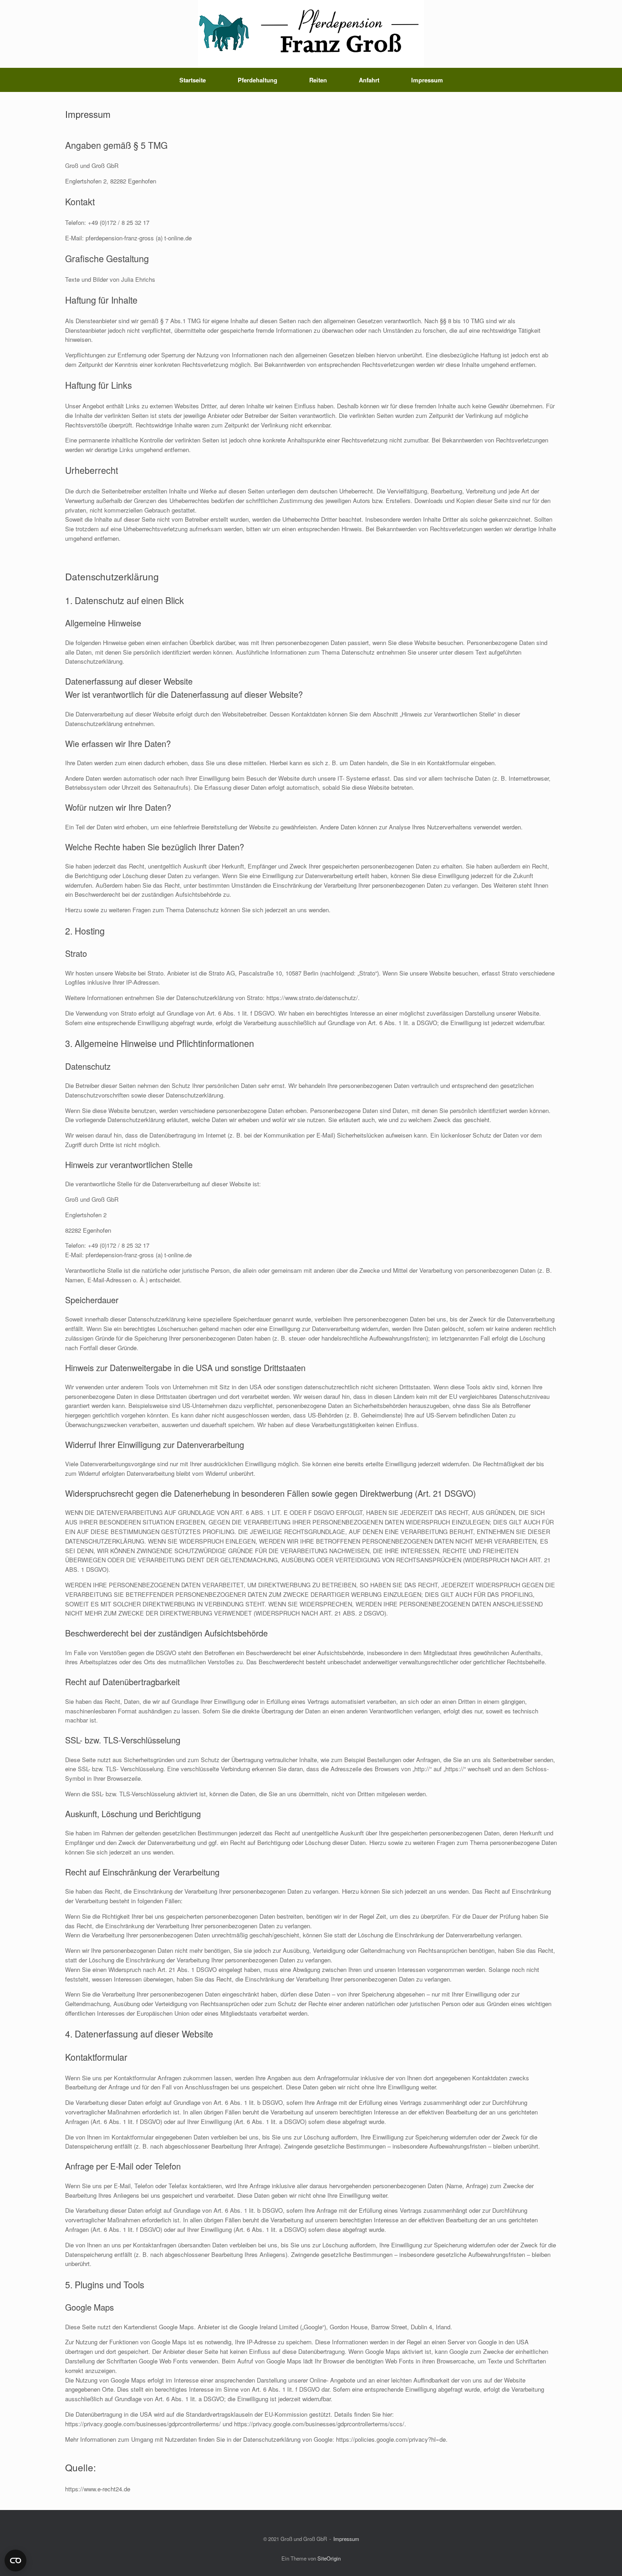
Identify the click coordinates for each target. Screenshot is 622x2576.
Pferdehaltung (257, 80)
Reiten (318, 80)
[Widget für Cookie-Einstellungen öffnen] (15, 2561)
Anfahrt (369, 80)
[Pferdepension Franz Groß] (311, 34)
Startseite (193, 80)
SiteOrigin (329, 2558)
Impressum (427, 80)
